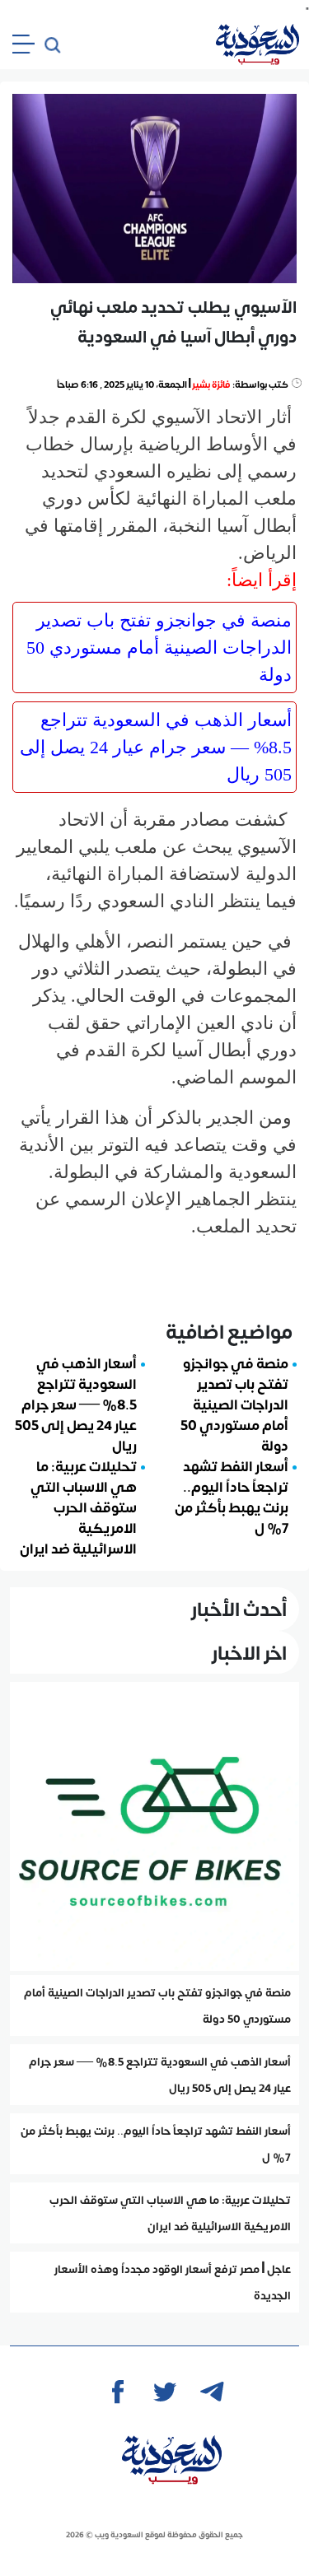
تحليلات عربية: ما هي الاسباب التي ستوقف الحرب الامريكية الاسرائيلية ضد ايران (78, 1507)
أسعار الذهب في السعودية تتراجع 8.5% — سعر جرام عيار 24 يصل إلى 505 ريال (156, 747)
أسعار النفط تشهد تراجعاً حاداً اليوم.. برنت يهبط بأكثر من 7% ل (232, 1496)
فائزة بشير (211, 384)
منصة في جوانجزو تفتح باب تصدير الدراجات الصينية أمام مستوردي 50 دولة (159, 647)
